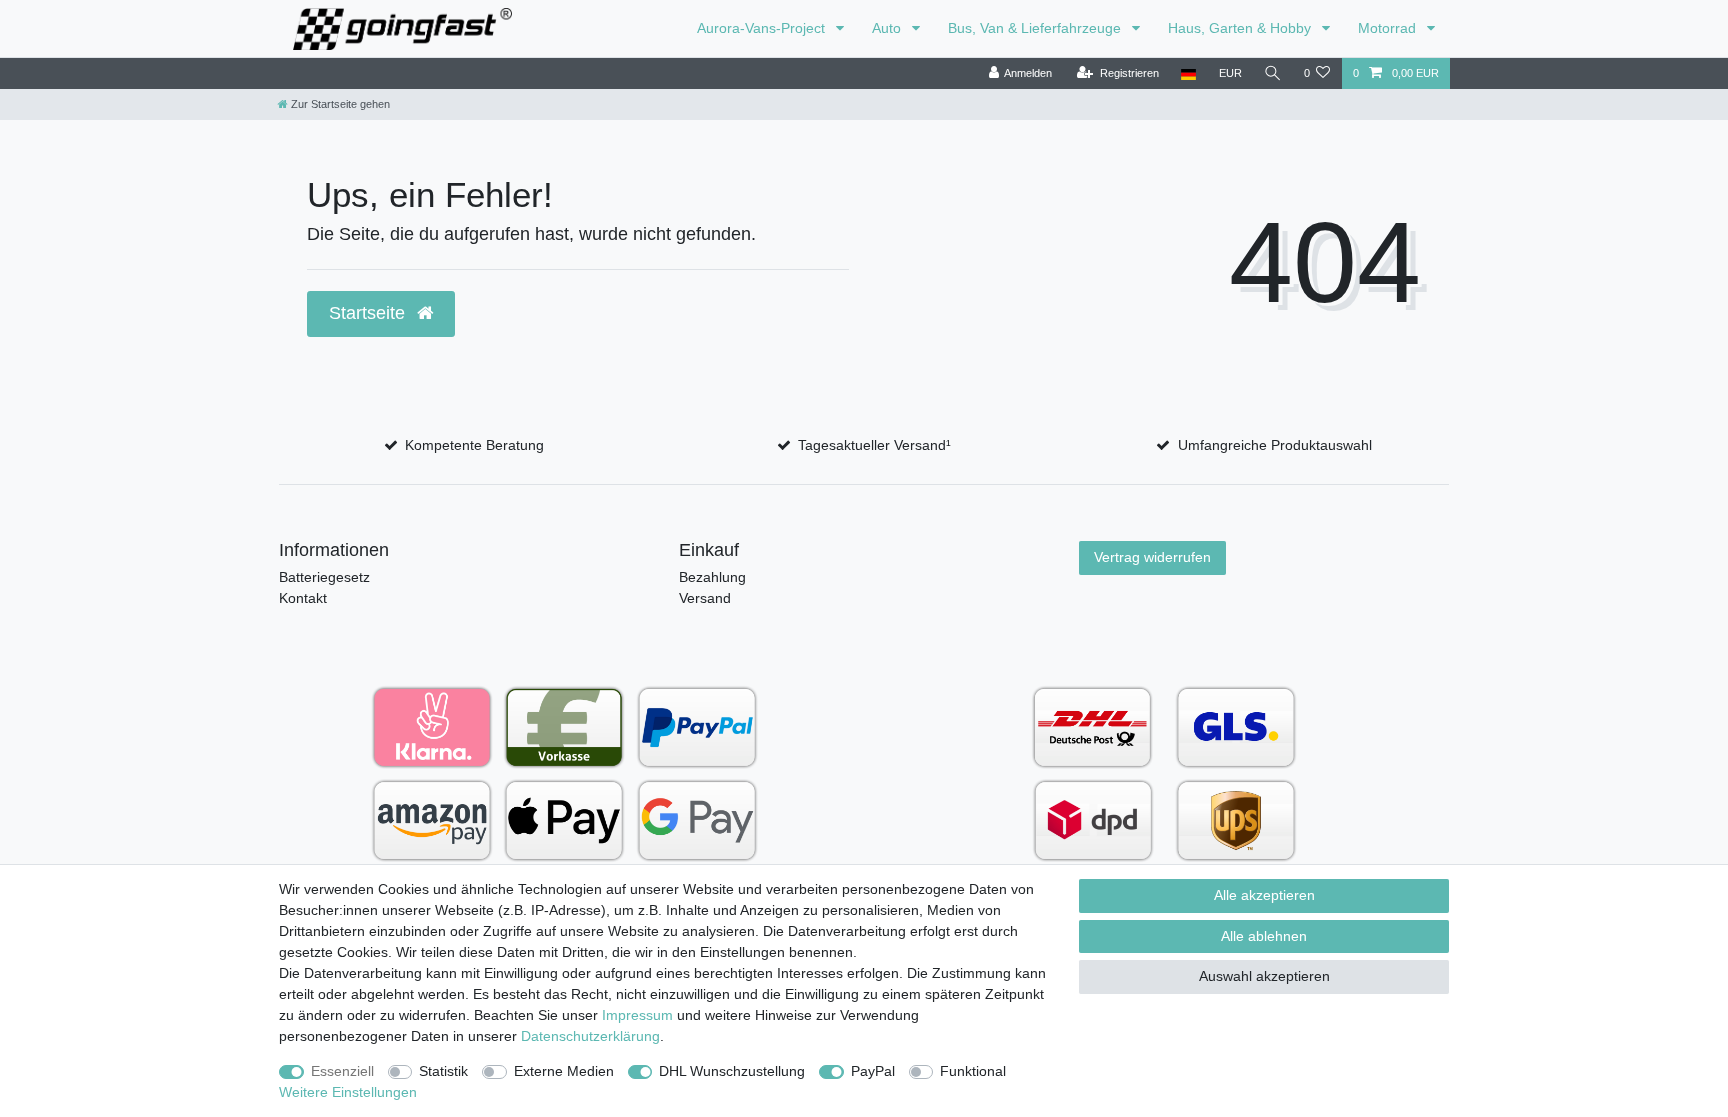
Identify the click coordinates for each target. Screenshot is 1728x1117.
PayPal (873, 1071)
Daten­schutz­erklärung (590, 1036)
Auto (888, 28)
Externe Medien (564, 1071)
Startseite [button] (369, 313)
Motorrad (1389, 28)
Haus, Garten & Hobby (1241, 28)
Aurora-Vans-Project (763, 28)
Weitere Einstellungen (348, 1092)
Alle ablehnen (1264, 936)
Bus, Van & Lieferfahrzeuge (1036, 28)
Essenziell (342, 1071)
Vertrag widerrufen (1152, 557)
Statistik (443, 1071)
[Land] (1188, 73)
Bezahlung (712, 577)
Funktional (973, 1071)
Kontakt (303, 598)
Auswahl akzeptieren (1264, 976)
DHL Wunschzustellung (732, 1071)
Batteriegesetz (324, 577)
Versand (705, 598)
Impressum (637, 1015)
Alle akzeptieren (1264, 895)
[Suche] (1273, 73)
